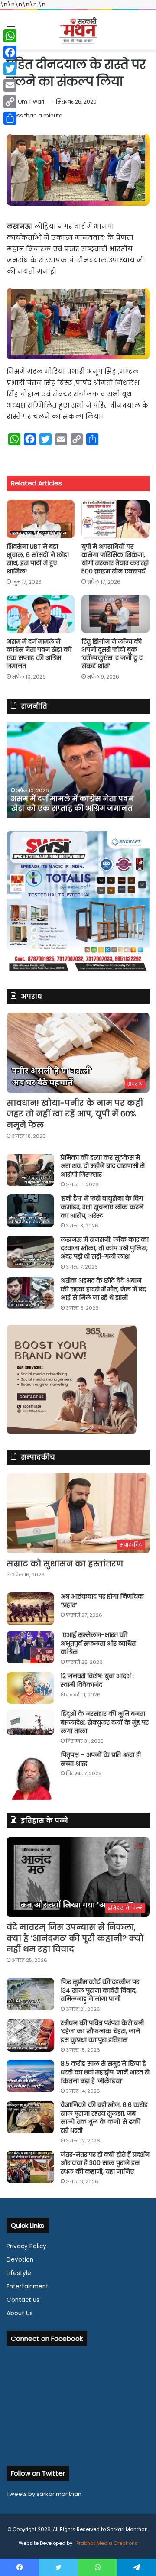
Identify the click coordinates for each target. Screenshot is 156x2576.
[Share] (10, 118)
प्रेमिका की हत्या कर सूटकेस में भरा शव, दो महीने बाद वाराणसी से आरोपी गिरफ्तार (103, 1166)
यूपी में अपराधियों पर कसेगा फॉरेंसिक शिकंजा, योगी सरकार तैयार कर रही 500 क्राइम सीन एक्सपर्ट (115, 559)
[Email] (10, 85)
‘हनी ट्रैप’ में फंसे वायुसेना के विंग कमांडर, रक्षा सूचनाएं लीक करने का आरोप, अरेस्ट (102, 1207)
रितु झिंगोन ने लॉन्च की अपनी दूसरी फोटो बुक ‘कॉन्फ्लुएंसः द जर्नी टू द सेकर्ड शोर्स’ (112, 654)
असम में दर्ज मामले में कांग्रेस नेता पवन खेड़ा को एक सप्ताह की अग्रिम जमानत (39, 654)
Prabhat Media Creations (106, 2543)
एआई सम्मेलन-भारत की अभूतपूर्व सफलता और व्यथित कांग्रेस (98, 1643)
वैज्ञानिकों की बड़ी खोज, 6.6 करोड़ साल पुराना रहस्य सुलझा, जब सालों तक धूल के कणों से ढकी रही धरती (104, 2118)
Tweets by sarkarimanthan (44, 2494)
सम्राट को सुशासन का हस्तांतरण (65, 1564)
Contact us (23, 2300)
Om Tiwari (31, 102)
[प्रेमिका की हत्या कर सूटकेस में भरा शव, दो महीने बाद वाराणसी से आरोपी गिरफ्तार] (30, 1170)
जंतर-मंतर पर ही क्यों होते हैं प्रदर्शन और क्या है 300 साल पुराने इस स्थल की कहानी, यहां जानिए (105, 2163)
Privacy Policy (26, 2246)
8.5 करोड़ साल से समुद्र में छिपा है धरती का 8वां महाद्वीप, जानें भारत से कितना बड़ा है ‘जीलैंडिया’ (105, 2072)
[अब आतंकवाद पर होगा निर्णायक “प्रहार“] (30, 1609)
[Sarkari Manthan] (78, 30)
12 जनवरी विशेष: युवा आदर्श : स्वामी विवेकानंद (97, 1680)
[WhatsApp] (10, 36)
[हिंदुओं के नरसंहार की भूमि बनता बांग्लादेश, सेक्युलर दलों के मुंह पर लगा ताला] (30, 1722)
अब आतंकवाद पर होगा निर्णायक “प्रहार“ (102, 1601)
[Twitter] (10, 69)
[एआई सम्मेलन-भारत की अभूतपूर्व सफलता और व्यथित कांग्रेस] (30, 1647)
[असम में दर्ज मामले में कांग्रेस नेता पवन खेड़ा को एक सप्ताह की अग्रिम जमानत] (41, 614)
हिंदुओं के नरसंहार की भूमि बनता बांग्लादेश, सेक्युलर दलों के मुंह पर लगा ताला (105, 1722)
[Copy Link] (10, 102)
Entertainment (28, 2286)
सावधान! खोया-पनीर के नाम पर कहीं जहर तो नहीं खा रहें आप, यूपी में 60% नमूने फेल (75, 1114)
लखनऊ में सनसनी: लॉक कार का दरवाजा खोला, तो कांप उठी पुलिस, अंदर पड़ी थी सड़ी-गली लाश (105, 1248)
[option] (78, 770)
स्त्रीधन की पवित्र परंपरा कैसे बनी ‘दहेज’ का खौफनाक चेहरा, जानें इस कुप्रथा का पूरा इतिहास (102, 2031)
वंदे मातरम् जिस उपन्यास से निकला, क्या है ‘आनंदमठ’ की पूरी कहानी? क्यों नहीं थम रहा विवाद (75, 1938)
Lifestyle (19, 2273)
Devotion (20, 2260)
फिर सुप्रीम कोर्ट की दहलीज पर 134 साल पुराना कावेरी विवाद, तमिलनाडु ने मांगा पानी (100, 1990)
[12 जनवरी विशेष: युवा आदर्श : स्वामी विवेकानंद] (30, 1688)
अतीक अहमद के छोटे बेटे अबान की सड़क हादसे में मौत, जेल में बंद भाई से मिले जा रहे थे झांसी (103, 1289)
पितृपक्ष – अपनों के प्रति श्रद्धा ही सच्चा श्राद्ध (101, 1759)
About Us (20, 2313)
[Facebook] (10, 52)
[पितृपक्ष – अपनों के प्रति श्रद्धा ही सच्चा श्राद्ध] (30, 1775)
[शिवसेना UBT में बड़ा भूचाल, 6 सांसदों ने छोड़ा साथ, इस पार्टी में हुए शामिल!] (41, 519)
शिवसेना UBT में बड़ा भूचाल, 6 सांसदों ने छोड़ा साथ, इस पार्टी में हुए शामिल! (38, 559)
